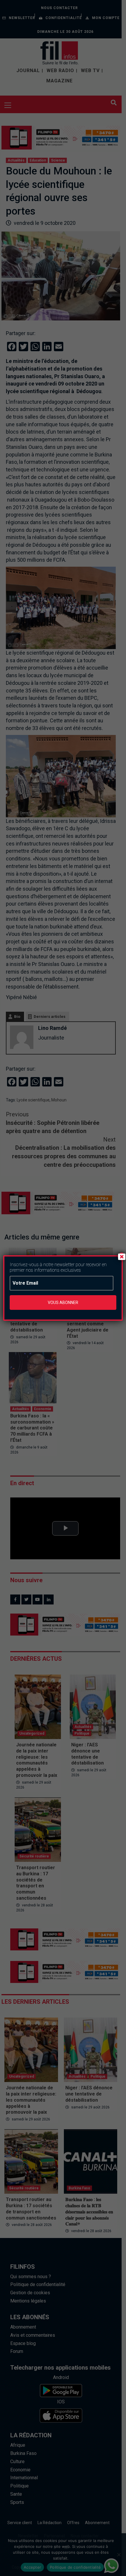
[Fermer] (122, 1256)
